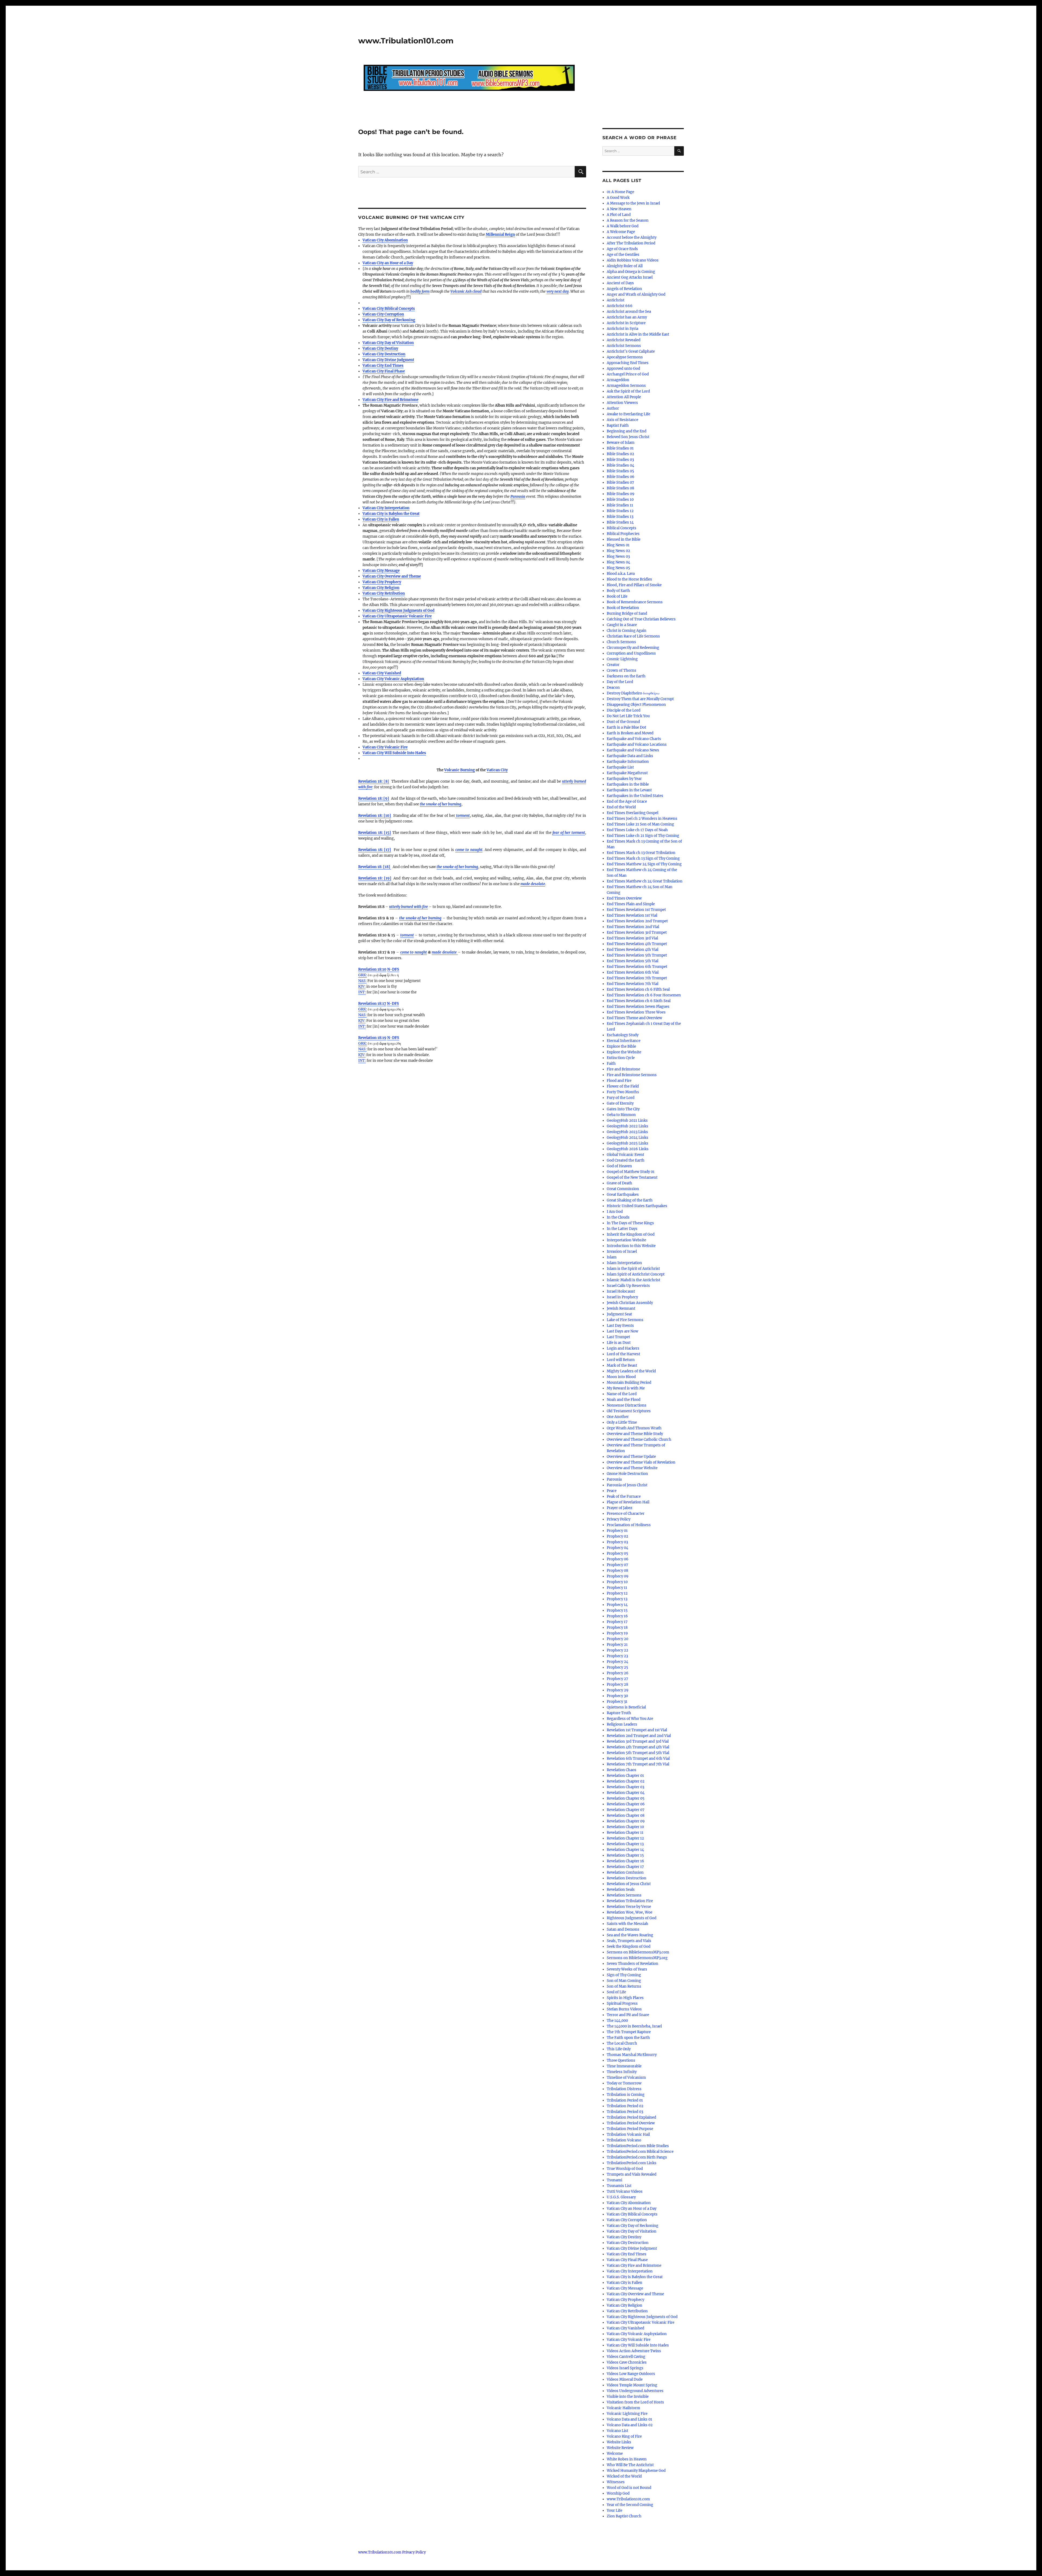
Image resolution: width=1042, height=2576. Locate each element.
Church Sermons (621, 642)
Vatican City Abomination (385, 240)
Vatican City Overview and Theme (392, 576)
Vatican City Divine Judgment (388, 360)
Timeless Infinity (622, 2072)
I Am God (615, 1212)
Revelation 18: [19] (375, 878)
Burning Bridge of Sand (627, 613)
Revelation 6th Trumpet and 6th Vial (638, 1759)
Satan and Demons (623, 1929)
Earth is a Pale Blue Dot (626, 727)
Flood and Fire (619, 1081)
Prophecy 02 (617, 1536)
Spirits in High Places (625, 1998)
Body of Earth (618, 591)
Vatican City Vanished (382, 673)
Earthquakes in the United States (635, 796)
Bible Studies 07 (620, 482)
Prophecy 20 (617, 1639)
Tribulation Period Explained (631, 2117)
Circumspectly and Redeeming (633, 648)
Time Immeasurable (624, 2066)
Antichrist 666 (620, 306)
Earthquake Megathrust (627, 773)
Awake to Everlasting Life (628, 414)
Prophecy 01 (617, 1531)
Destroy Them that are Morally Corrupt (640, 699)
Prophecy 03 (617, 1542)
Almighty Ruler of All (625, 266)
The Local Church (622, 2043)
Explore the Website (624, 1052)
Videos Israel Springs (625, 2368)
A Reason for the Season (628, 220)
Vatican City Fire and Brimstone (390, 400)
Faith (611, 1064)
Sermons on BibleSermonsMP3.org (637, 1958)
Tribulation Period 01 (625, 2100)
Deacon (613, 688)
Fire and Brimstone (623, 1069)
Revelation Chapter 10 (625, 1827)
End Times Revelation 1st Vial (632, 915)
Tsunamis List (619, 2186)
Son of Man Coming (624, 1981)
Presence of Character (626, 1514)
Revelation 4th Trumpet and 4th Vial (638, 1747)
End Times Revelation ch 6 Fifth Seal (638, 989)
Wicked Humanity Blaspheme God (636, 2471)
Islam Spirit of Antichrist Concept (636, 1274)
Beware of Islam (621, 443)
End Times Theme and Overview (634, 1018)
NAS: (362, 981)
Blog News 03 (618, 557)
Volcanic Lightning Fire (627, 2414)
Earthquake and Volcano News (633, 750)
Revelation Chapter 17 (625, 1867)
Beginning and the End (627, 431)
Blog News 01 (618, 545)
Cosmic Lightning (622, 659)
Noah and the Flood (624, 1400)
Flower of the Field (623, 1086)
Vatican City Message (381, 571)
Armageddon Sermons (626, 386)
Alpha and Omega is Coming (631, 272)
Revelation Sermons (624, 1895)
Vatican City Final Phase (384, 371)
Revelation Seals (621, 1890)
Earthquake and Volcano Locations (637, 745)
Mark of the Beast (622, 1365)
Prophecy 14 (617, 1605)
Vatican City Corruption (383, 314)
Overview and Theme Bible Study (635, 1434)
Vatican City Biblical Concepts (389, 309)
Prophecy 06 (618, 1559)
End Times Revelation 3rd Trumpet (637, 932)
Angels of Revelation (624, 289)
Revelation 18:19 (372, 1038)
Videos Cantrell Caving (626, 2357)
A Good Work (618, 198)
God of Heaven (619, 1166)
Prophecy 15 (617, 1610)
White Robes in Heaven (627, 2459)
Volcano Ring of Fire (624, 2436)
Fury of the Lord (621, 1098)
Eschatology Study (623, 1035)
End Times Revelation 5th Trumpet (637, 955)
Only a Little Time (622, 1422)
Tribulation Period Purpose (630, 2129)
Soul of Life (616, 1992)
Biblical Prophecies (623, 534)
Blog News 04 (618, 562)
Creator (613, 665)
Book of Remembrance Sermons (635, 602)
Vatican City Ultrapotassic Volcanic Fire (397, 616)
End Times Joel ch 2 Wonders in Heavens (642, 819)
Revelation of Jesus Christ (629, 1884)
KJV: (362, 986)
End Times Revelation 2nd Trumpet (637, 921)
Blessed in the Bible (624, 539)
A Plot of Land (619, 215)
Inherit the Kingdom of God (631, 1234)
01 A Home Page (620, 192)
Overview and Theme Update (631, 1457)
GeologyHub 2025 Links (628, 1143)
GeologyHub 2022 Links (628, 1126)
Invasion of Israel (622, 1252)
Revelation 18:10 (372, 969)
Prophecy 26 (618, 1673)
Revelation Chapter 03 (625, 1787)
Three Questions (621, 2060)
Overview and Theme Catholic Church (639, 1440)
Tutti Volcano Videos (625, 2191)
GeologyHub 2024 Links (628, 1138)
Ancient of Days (620, 283)
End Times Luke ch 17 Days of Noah (637, 830)
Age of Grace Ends (622, 249)
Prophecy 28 (617, 1684)
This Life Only (619, 2049)
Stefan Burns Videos (624, 2009)
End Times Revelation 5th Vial (633, 961)
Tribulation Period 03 (625, 2112)
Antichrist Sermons (624, 346)
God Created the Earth (626, 1160)
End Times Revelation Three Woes (636, 1012)
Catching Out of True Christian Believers (641, 619)
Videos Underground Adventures (635, 2391)
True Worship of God (625, 2169)
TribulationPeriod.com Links (632, 2163)
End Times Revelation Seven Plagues (638, 1007)
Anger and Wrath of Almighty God (636, 294)
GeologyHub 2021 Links (627, 1120)
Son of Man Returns (624, 1986)
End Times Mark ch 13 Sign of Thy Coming (643, 858)
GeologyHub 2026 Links (628, 1149)
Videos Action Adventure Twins (634, 2351)
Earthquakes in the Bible (628, 784)
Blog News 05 (618, 568)
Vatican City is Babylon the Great (391, 514)
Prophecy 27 (617, 1679)
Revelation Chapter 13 (625, 1844)
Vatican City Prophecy (382, 582)
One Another (618, 1417)
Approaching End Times (628, 363)
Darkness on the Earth (626, 676)
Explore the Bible (621, 1046)
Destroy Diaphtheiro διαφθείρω (633, 693)
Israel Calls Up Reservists (628, 1286)
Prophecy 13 (617, 1599)
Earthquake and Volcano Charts (634, 739)
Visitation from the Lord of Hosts (635, 2402)
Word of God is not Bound (629, 2488)
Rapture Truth (619, 1713)
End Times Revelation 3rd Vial (632, 938)
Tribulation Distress (624, 2089)
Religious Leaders (622, 1724)
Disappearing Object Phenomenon (636, 705)
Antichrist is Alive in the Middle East (638, 334)
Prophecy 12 (617, 1593)
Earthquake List (620, 767)
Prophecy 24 (617, 1662)
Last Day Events (620, 1326)
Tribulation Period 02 (625, 2106)
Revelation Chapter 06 (626, 1804)
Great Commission (623, 1189)
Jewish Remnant (621, 1308)
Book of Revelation (623, 608)
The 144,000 (617, 2021)
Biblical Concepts (622, 528)
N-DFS (393, 969)
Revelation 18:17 (372, 1004)
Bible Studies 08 (620, 488)
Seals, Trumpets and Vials (629, 1941)
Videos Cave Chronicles (627, 2362)
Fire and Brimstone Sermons (632, 1075)
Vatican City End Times (383, 366)
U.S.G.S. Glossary (621, 2197)
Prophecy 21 (617, 1645)
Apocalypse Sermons (625, 357)
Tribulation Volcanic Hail (628, 2135)
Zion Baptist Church (624, 2516)
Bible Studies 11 (620, 505)
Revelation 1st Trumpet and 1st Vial (637, 1730)
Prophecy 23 (617, 1656)
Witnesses (616, 2482)
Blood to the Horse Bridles (629, 579)
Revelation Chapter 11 (625, 1833)
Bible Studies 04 (620, 465)
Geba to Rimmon (621, 1115)
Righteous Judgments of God (632, 1918)
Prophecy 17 (617, 1622)
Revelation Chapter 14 (625, 1850)
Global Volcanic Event (625, 1155)
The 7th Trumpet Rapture (629, 2032)
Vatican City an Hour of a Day (388, 263)
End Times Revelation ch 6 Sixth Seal (639, 1001)
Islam (612, 1257)
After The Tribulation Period (631, 243)
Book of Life (617, 596)
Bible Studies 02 (620, 454)
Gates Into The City (623, 1109)
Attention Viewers (622, 403)
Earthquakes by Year (624, 779)
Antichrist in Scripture (626, 323)
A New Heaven (619, 209)
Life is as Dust (619, 1343)
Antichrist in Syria (622, 329)
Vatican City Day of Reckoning (389, 320)
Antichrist (616, 300)
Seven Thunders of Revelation (633, 1964)
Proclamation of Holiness (629, 1525)
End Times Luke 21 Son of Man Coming (640, 824)
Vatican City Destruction (384, 354)
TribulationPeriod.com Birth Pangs (637, 2157)
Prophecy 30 (617, 1696)
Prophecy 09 (618, 1576)
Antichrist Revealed (624, 340)
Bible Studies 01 (620, 448)
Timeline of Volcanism (626, 2078)
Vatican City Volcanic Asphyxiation (393, 679)
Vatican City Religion (381, 588)
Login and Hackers (623, 1348)
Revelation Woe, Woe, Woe (630, 1912)
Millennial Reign (500, 235)
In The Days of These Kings (630, 1223)
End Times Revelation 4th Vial (633, 950)
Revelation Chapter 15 (625, 1855)
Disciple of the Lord (624, 710)
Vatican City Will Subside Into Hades (638, 2345)
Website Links (619, 2442)
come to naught (414, 952)
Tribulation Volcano (624, 2140)
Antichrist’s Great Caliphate (631, 351)
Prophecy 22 (617, 1650)
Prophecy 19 (617, 1633)
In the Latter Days (622, 1229)
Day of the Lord (620, 682)
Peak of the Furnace (624, 1496)
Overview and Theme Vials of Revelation (641, 1462)
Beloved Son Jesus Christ (628, 437)
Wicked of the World (624, 2476)
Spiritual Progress (622, 2003)
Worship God (618, 2493)
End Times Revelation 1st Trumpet (636, 910)
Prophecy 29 (618, 1690)
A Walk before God (623, 226)
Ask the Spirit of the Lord (628, 391)
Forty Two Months (623, 1092)
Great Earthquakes (623, 1195)
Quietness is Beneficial (626, 1707)
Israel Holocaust (621, 1291)
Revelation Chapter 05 (626, 1798)
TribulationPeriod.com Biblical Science (640, 2152)
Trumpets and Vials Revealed (632, 2174)
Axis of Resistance (622, 420)
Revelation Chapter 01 (625, 1776)
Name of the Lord (622, 1394)
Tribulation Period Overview (631, 2123)
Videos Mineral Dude (625, 2379)
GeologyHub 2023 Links (627, 1132)
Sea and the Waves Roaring (630, 1935)
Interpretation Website (626, 1240)
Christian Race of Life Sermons (633, 636)
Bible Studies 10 (620, 500)
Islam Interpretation (624, 1263)
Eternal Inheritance (624, 1041)
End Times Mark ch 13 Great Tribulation (641, 853)
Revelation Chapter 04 (626, 1793)
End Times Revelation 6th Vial (633, 972)
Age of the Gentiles (623, 255)
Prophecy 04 (617, 1548)
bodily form (420, 291)
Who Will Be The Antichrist (630, 2465)
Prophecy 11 (617, 1588)
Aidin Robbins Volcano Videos (633, 260)
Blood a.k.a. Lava (621, 574)
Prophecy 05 (617, 1553)
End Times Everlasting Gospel (633, 813)
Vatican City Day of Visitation (388, 343)
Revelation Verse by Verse (629, 1907)
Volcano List (617, 2431)
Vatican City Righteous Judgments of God (398, 610)
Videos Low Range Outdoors (631, 2374)
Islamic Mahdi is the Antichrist (633, 1280)
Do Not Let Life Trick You (628, 716)
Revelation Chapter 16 (625, 1861)
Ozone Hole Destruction (627, 1474)
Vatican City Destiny (380, 348)
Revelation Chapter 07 (626, 1810)
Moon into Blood (621, 1377)
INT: (362, 992)
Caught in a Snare (622, 625)
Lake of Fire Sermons (625, 1320)
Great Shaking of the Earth (630, 1200)
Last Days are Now (622, 1331)
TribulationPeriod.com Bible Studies (638, 2146)
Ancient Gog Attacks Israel (630, 277)
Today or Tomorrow (624, 2083)
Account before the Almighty (632, 237)
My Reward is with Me (626, 1388)
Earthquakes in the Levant (629, 790)
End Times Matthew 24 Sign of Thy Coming (644, 864)
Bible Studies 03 (620, 460)
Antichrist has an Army (627, 317)
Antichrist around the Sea (629, 312)
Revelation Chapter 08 (626, 1815)
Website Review (620, 2448)
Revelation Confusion (625, 1872)
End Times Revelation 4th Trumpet (637, 944)
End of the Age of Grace (627, 801)
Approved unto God (623, 369)
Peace (612, 1491)
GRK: (363, 975)
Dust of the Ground (623, 722)
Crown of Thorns (622, 670)
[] (374, 781)
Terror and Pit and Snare (628, 2015)
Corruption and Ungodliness (631, 653)
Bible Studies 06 (621, 477)
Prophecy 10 (617, 1582)
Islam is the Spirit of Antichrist (633, 1269)
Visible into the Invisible (628, 2397)
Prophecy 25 (617, 1667)
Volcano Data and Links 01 (629, 2419)
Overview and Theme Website (632, 1468)
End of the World (621, 807)
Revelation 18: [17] (375, 850)
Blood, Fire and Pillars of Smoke (634, 585)
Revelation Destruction (627, 1878)
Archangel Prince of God (628, 374)
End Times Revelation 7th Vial (633, 984)
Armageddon (618, 380)
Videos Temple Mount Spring (632, 2385)
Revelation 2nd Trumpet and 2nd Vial (639, 1736)
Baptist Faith (618, 425)
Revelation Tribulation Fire (630, 1901)
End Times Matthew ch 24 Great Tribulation (645, 881)
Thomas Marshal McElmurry (632, 2055)
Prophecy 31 (617, 1702)
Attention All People (624, 397)
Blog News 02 (618, 551)
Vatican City (497, 770)
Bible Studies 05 (620, 471)
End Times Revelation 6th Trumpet (637, 967)
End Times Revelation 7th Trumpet (637, 978)
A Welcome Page (621, 232)
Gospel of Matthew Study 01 (631, 1172)
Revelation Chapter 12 (625, 1838)
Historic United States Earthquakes (637, 1206)
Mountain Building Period (629, 1383)
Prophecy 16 (617, 1616)
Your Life (614, 2510)
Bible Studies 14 (620, 522)
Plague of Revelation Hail (628, 1502)
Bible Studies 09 (621, 494)
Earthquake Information (628, 762)
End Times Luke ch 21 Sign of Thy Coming (643, 836)
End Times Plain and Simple (631, 904)
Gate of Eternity (620, 1103)
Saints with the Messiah (628, 1924)
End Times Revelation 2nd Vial (633, 927)
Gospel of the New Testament (632, 1177)
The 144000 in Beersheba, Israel (634, 2026)
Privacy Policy (619, 1519)
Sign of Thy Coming (624, 1975)
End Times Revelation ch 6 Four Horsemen (644, 995)
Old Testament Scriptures (629, 1411)
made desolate (445, 952)
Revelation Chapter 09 (626, 1821)
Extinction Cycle (621, 1058)
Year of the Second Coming (630, 2505)
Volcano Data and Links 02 (630, 2425)
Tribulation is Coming (626, 2095)
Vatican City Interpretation (386, 508)
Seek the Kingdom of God (629, 1947)
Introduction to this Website (631, 1246)
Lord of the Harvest (623, 1354)
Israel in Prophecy (622, 1297)
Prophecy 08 (617, 1571)
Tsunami (614, 2180)
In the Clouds (618, 1217)
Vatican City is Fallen (381, 519)
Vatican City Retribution (384, 593)
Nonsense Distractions (627, 1405)
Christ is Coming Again (627, 631)
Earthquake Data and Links (630, 756)
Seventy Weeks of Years (627, 1969)
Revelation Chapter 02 (626, 1781)
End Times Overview (624, 898)
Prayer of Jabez (620, 1508)
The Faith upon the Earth (628, 2038)
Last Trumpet (618, 1337)
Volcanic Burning (460, 770)
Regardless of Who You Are (630, 1719)
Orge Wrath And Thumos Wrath (634, 1428)
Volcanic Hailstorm (623, 2408)
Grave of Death (620, 1183)
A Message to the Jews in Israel (633, 203)
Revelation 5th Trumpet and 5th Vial (638, 1753)
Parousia (518, 497)
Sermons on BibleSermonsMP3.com (638, 1952)
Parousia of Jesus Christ (627, 1485)
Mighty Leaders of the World (631, 1371)
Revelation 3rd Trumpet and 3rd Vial (638, 1741)
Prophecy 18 (617, 1627)
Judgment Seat (619, 1314)
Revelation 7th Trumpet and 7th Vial (638, 1764)
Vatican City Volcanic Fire (385, 747)
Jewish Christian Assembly (630, 1303)
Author (613, 408)
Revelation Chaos (622, 1770)
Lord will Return (621, 1360)
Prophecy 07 (617, 1565)
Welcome (615, 2454)
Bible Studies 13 (620, 517)
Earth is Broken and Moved (630, 733)
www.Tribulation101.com (406, 41)
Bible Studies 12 (620, 511)
